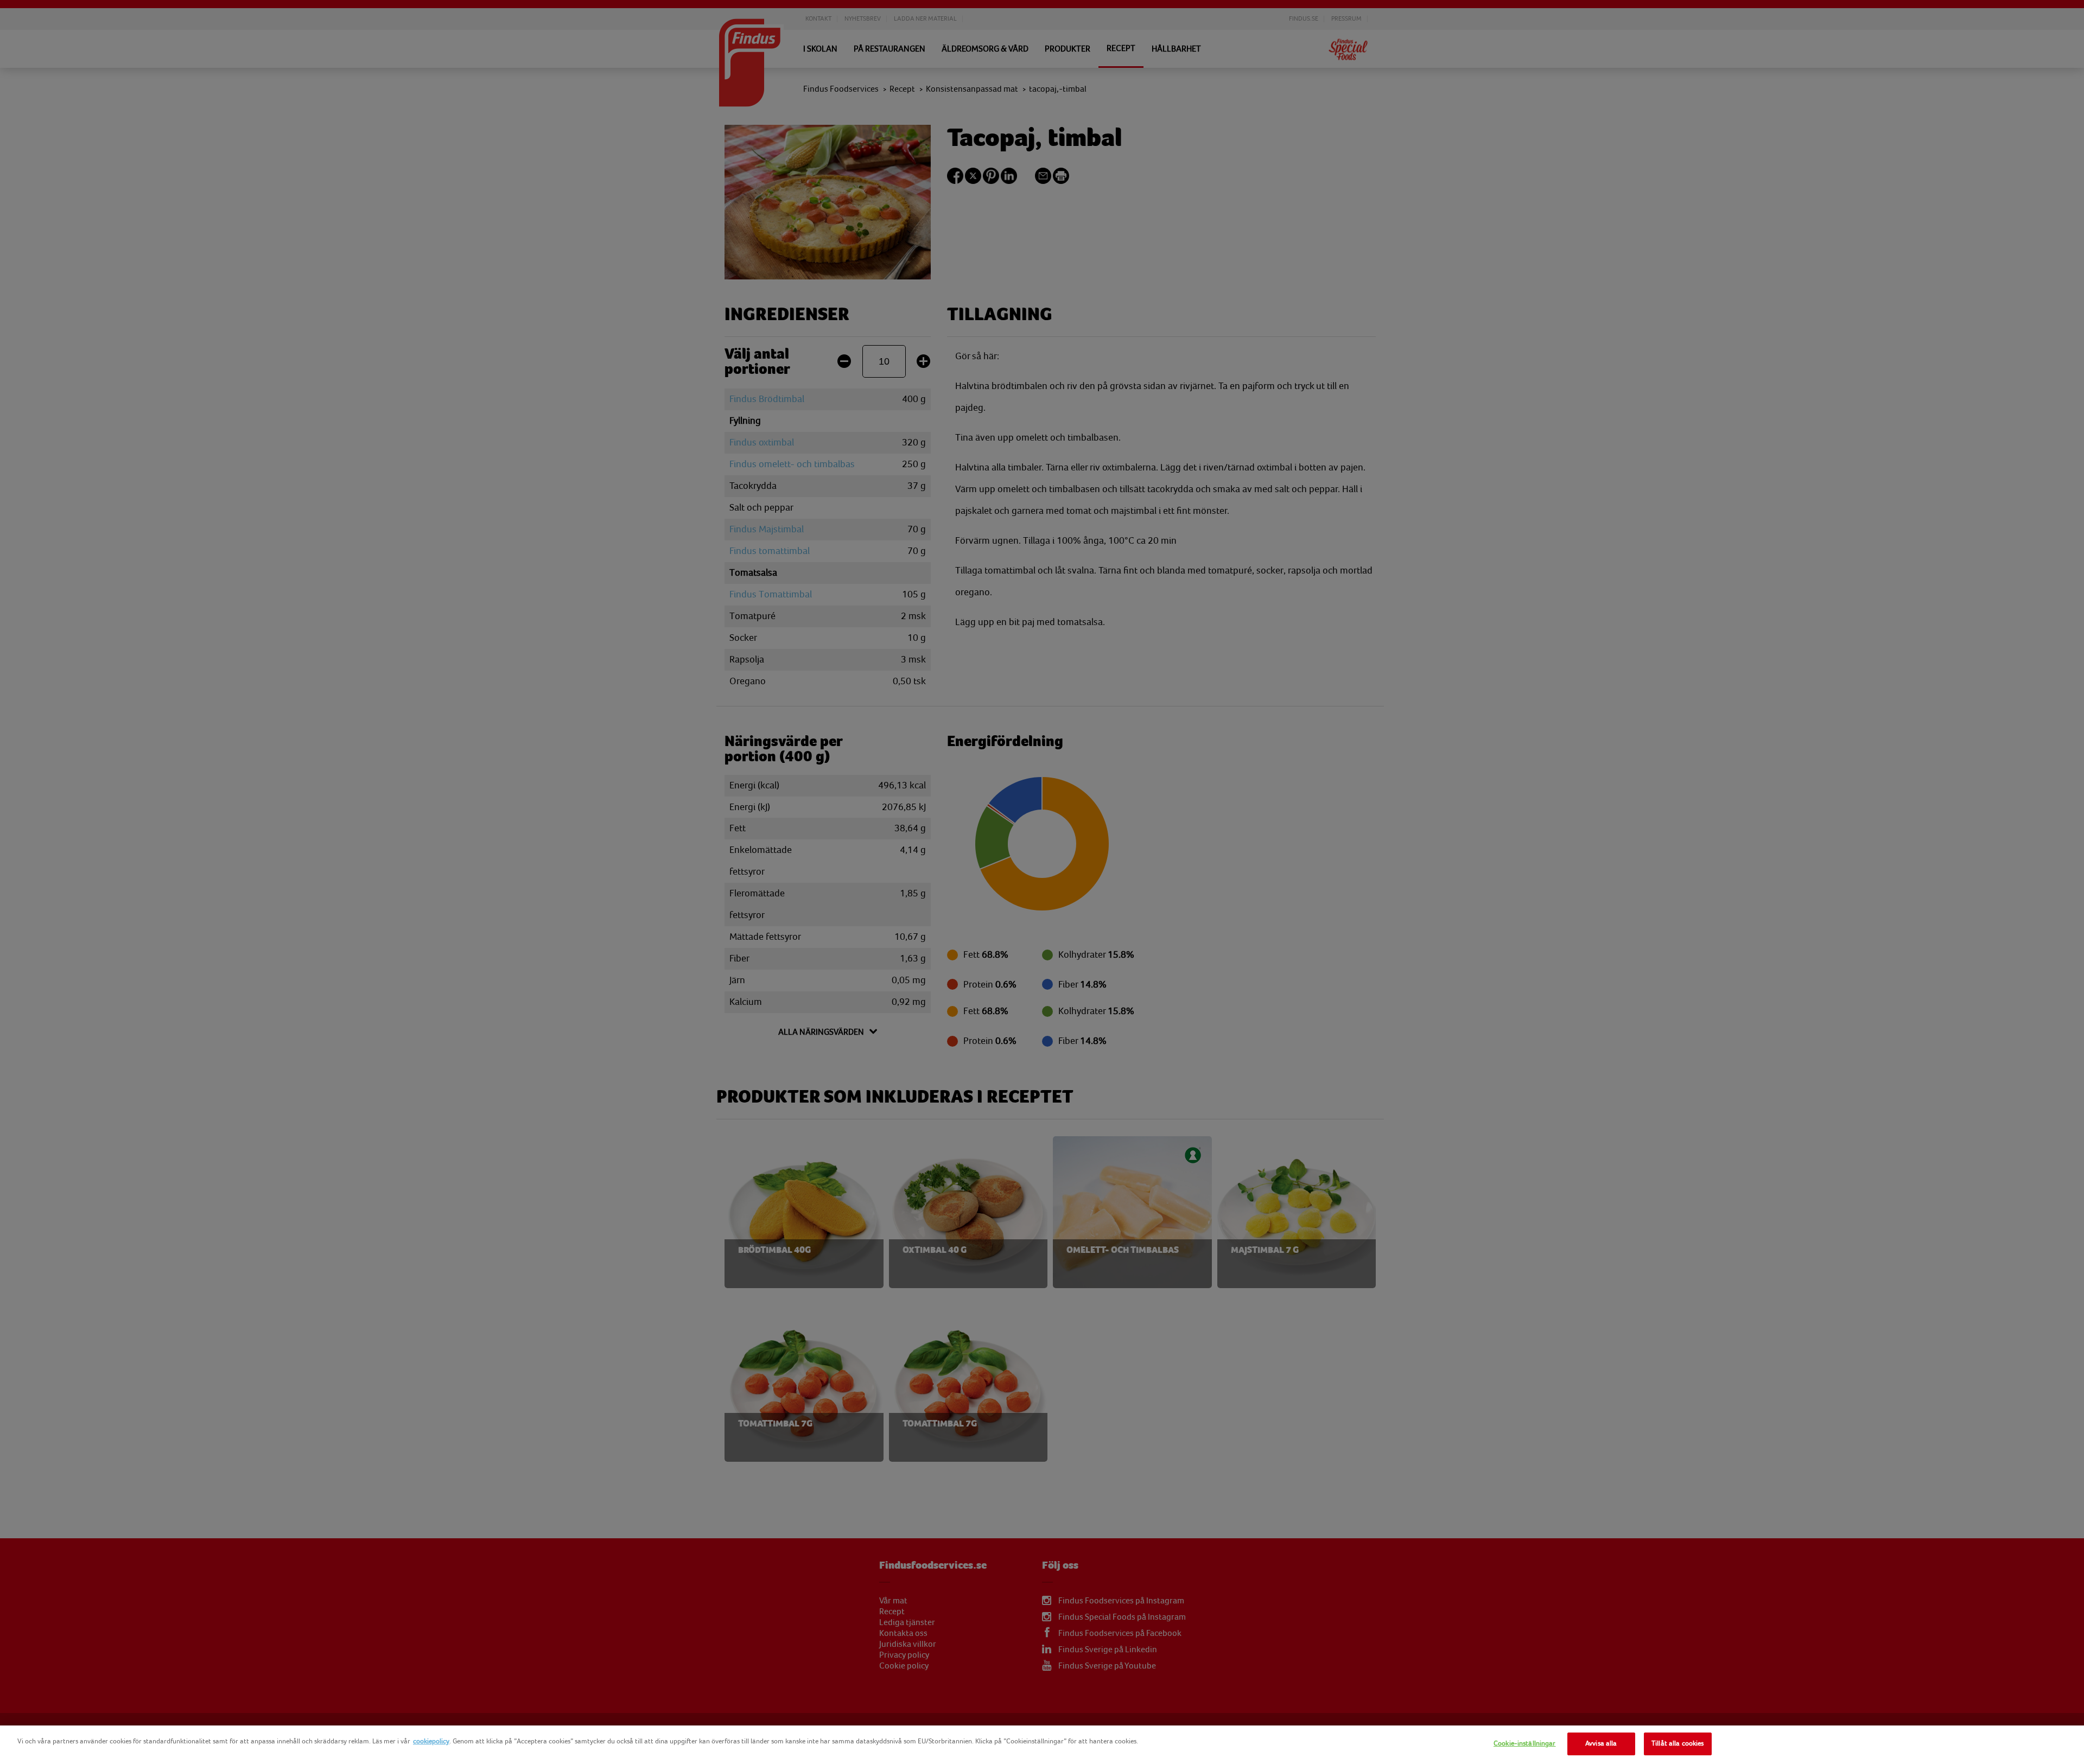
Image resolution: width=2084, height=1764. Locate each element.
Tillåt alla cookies (1678, 1743)
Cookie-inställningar (1525, 1743)
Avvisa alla (1601, 1743)
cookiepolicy (431, 1741)
